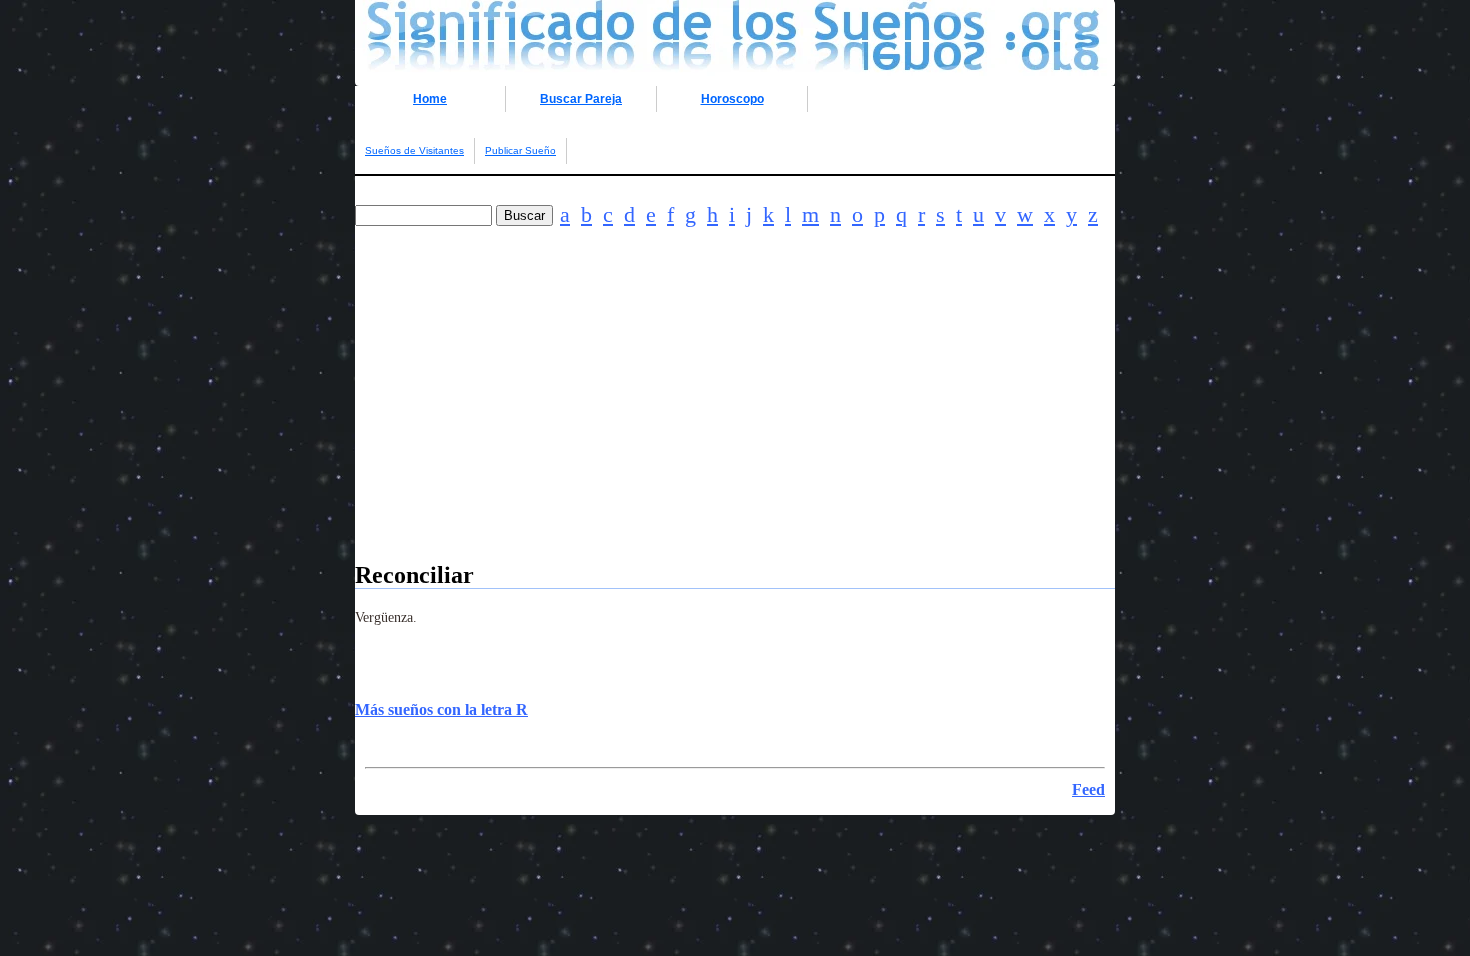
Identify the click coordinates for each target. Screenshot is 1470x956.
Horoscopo (732, 99)
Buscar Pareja (581, 99)
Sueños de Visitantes (414, 150)
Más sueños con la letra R (441, 709)
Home (430, 99)
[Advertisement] (735, 422)
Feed (1088, 789)
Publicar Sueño (520, 150)
